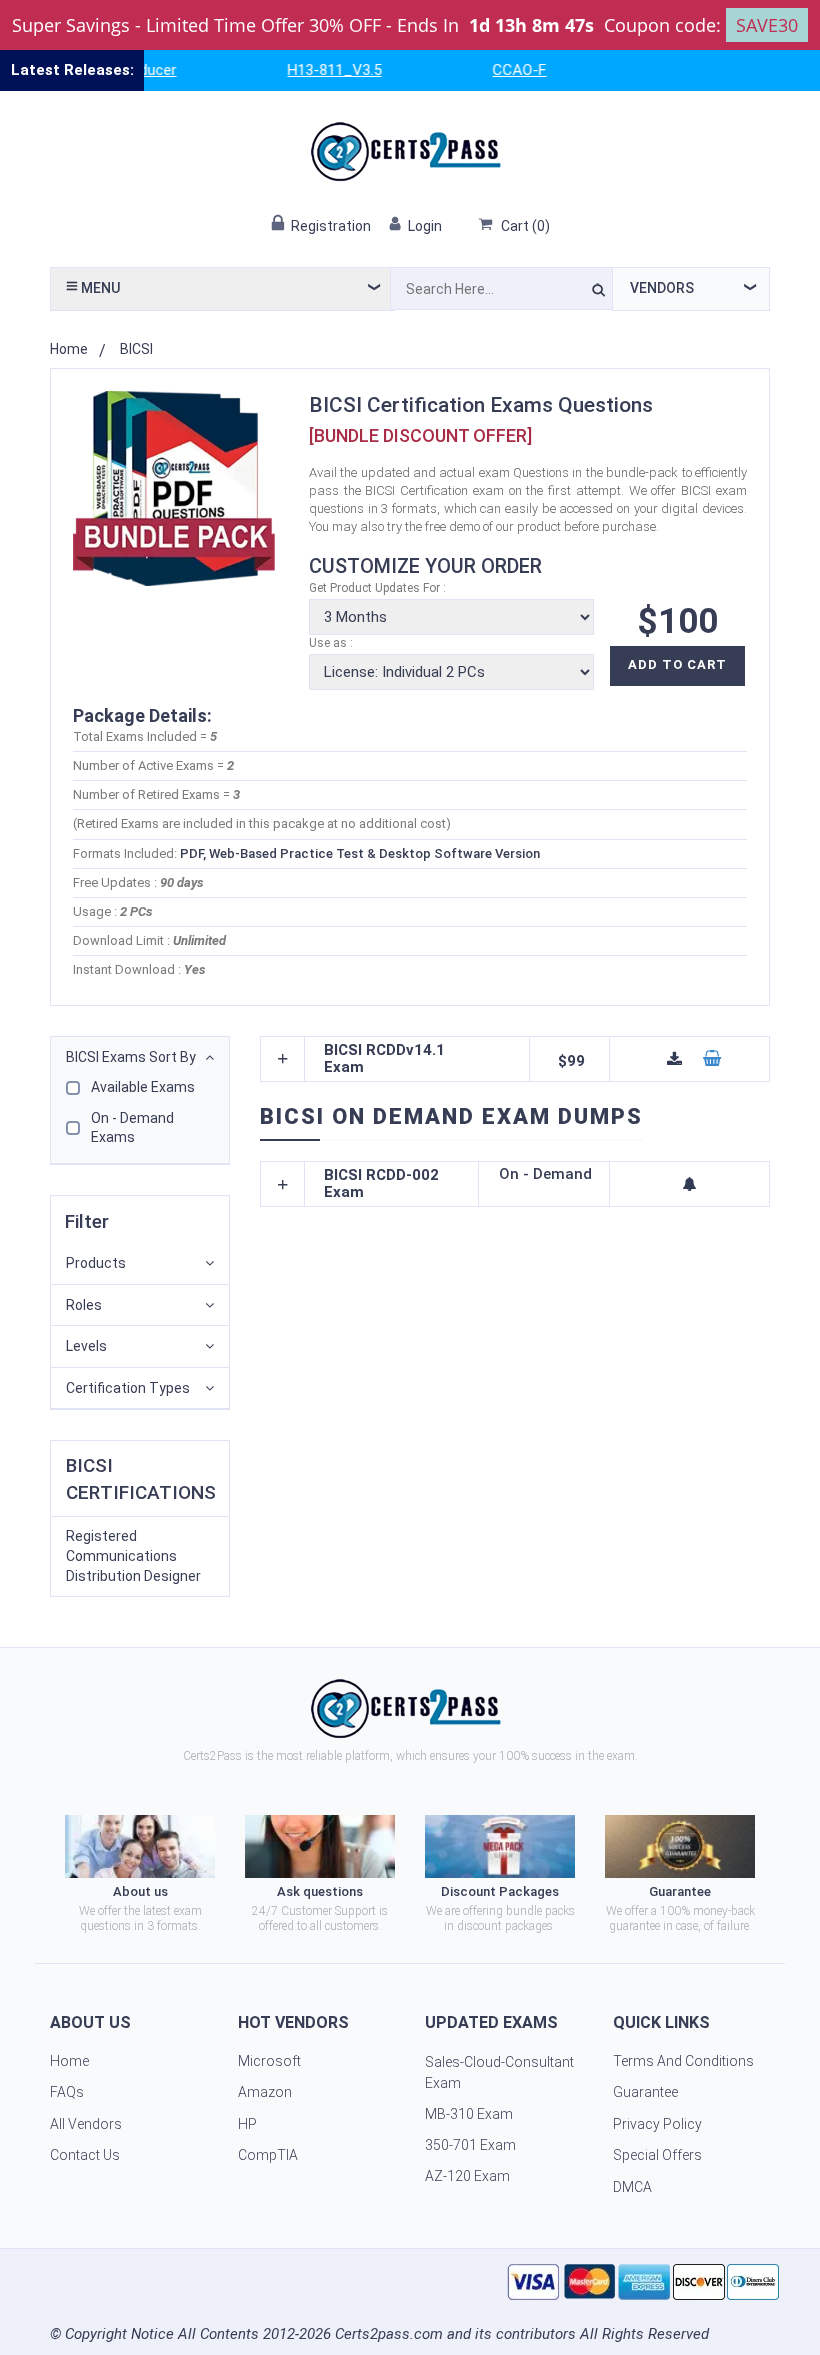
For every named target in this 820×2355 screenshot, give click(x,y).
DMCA (632, 2187)
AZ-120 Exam (467, 2176)
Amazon (265, 2092)
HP (247, 2124)
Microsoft (269, 2061)
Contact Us (85, 2155)
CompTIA (268, 2155)
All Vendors (86, 2124)
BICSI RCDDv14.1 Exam (384, 1059)
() (525, 226)
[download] (675, 1059)
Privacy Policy (657, 2124)
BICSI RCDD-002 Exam (381, 1184)
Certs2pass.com (389, 2334)
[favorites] (690, 1184)
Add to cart (677, 664)
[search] (598, 293)
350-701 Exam (470, 2145)
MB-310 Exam (469, 2114)
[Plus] (283, 1059)
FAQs (67, 2092)
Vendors (662, 288)
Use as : (331, 643)
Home (69, 349)
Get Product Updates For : (377, 588)
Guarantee (645, 2092)
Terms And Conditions (683, 2061)
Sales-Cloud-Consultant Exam (499, 2072)
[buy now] (712, 1059)
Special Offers (657, 2155)
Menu (99, 288)
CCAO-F (497, 70)
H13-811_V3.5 (312, 70)
